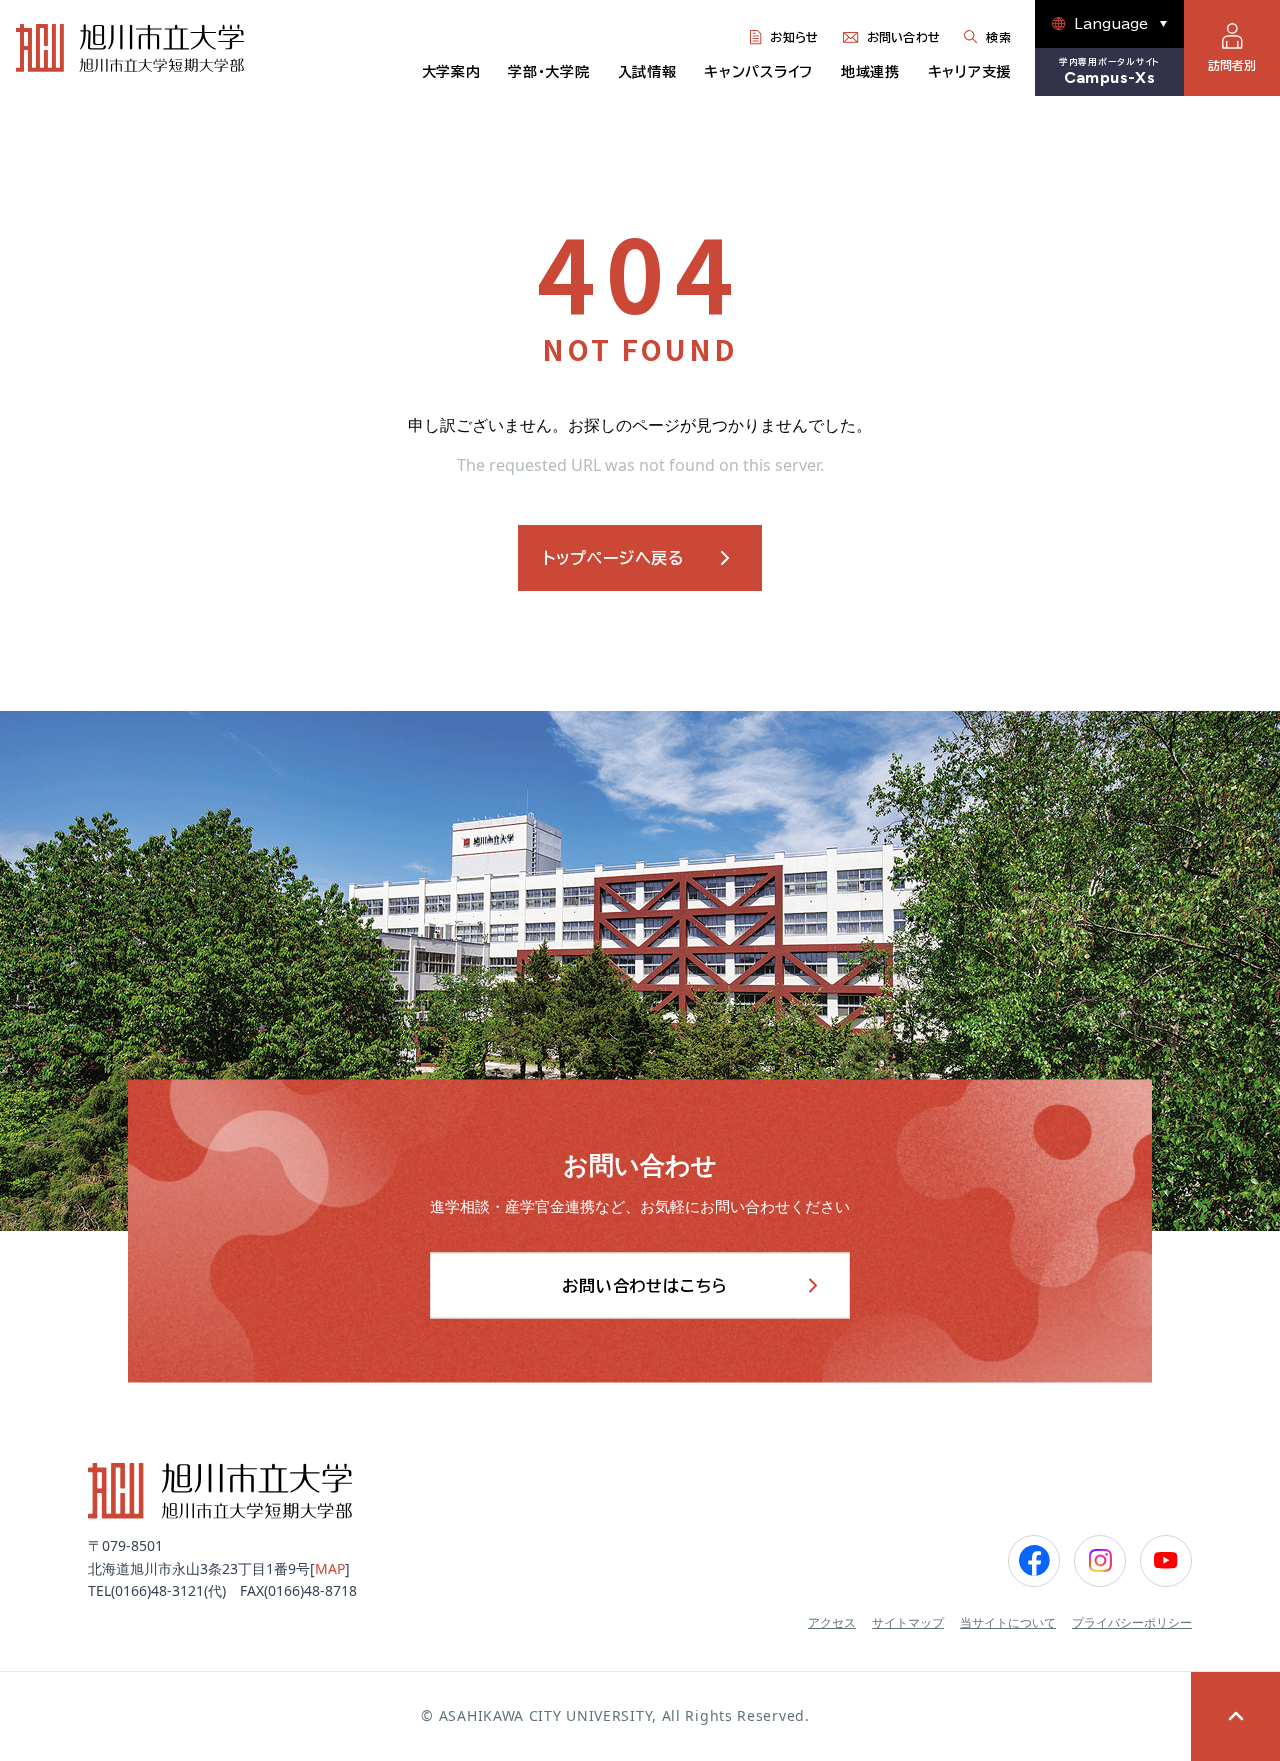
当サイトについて (1008, 1623)
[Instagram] (1100, 1561)
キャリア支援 (969, 72)
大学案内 (451, 72)
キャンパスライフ (758, 72)
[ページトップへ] (1235, 1716)
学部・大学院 (548, 72)
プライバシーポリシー (1132, 1623)
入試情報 (647, 72)
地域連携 (870, 72)
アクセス (832, 1623)
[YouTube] (1166, 1561)
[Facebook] (1034, 1561)
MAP (330, 1568)
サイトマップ (908, 1623)
